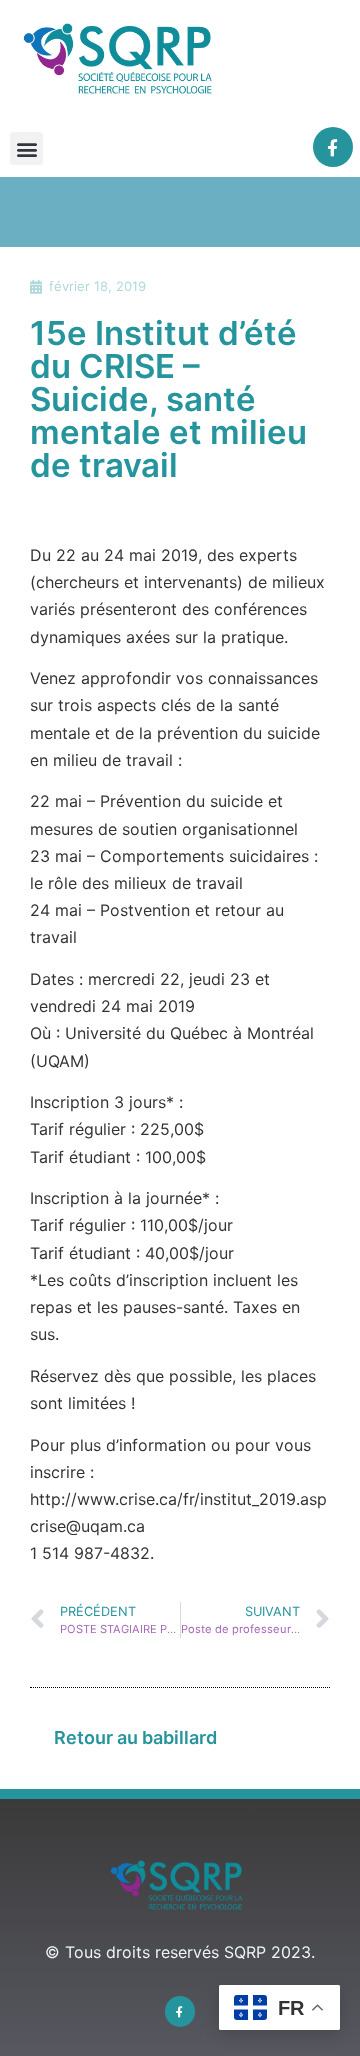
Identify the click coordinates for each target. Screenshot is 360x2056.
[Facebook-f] (333, 147)
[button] (26, 148)
